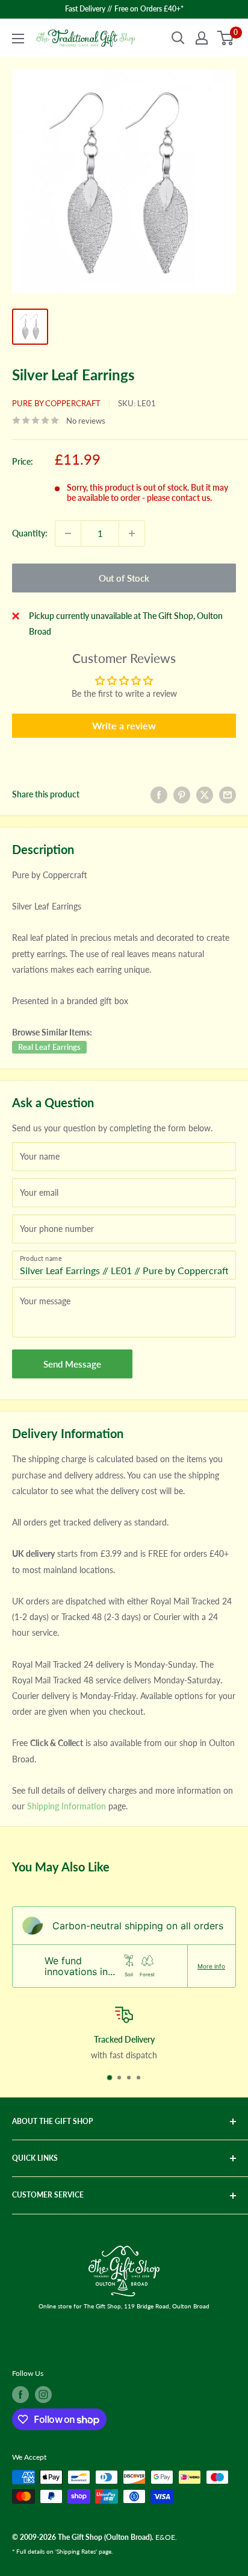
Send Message (72, 1364)
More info (211, 1966)
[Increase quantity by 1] (132, 533)
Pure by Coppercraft (56, 403)
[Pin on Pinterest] (182, 794)
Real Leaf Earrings (49, 1047)
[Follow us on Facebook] (20, 2395)
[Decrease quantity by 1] (68, 533)
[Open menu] (18, 39)
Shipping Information (67, 1806)
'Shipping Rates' (76, 2551)
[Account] (202, 38)
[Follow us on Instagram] (43, 2395)
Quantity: (30, 533)
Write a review (124, 725)
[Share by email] (228, 794)
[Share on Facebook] (159, 794)
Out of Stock (124, 578)
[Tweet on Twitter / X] (205, 794)
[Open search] (178, 38)
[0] (226, 38)
